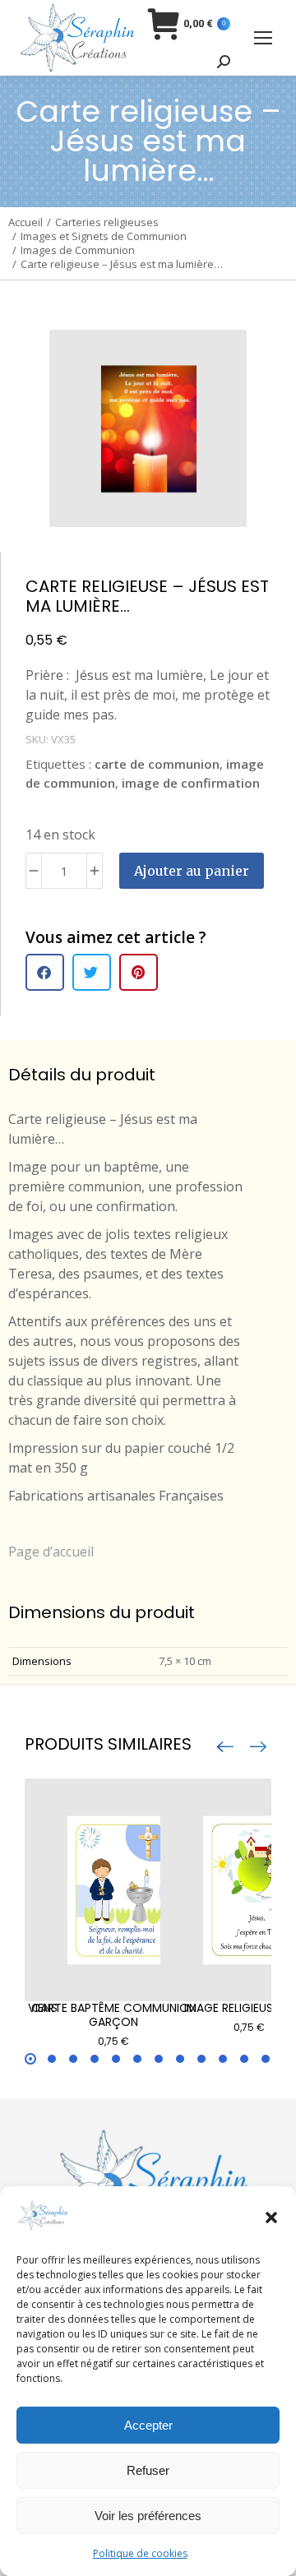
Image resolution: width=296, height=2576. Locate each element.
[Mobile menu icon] (263, 38)
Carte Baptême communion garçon (114, 2015)
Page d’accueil (51, 1552)
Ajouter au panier (192, 871)
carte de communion (157, 764)
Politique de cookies (140, 2553)
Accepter (148, 2425)
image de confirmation (191, 783)
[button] (271, 2218)
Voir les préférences (148, 2516)
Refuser (148, 2470)
